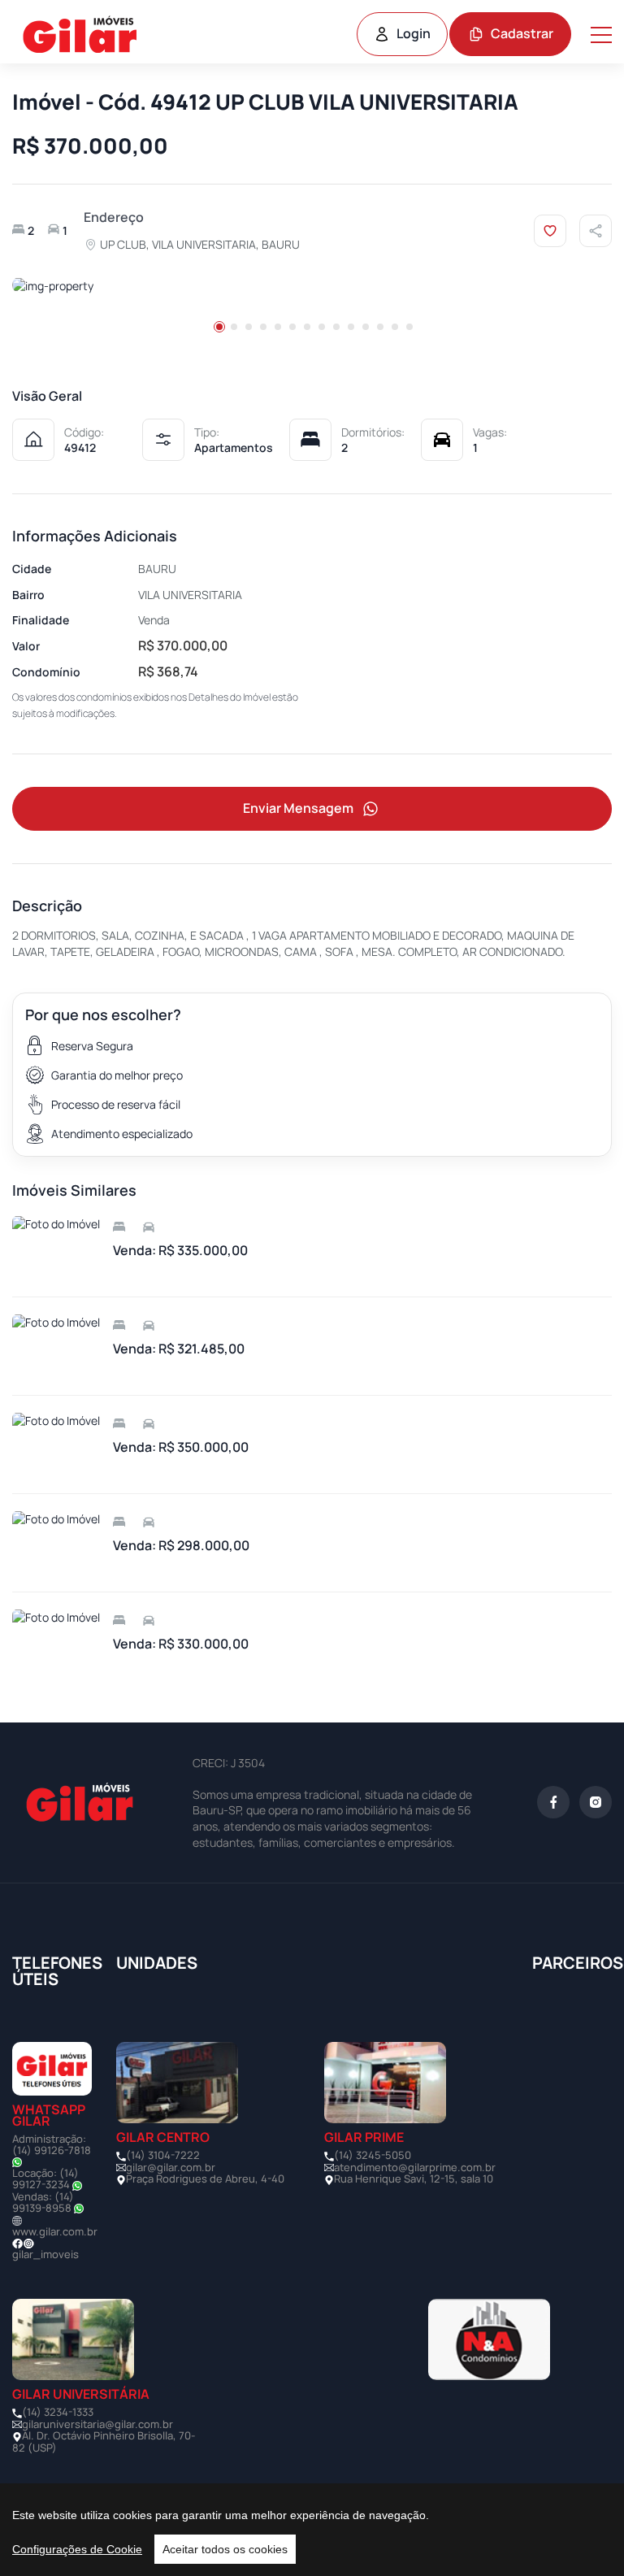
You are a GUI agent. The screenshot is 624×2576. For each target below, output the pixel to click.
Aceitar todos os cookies (225, 2549)
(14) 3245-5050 (373, 2155)
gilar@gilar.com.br (171, 2167)
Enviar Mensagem (298, 808)
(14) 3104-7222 (163, 2155)
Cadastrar (522, 33)
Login (414, 33)
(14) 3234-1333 (58, 2412)
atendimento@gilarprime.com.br (415, 2167)
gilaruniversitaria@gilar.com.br (97, 2424)
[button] (219, 327)
